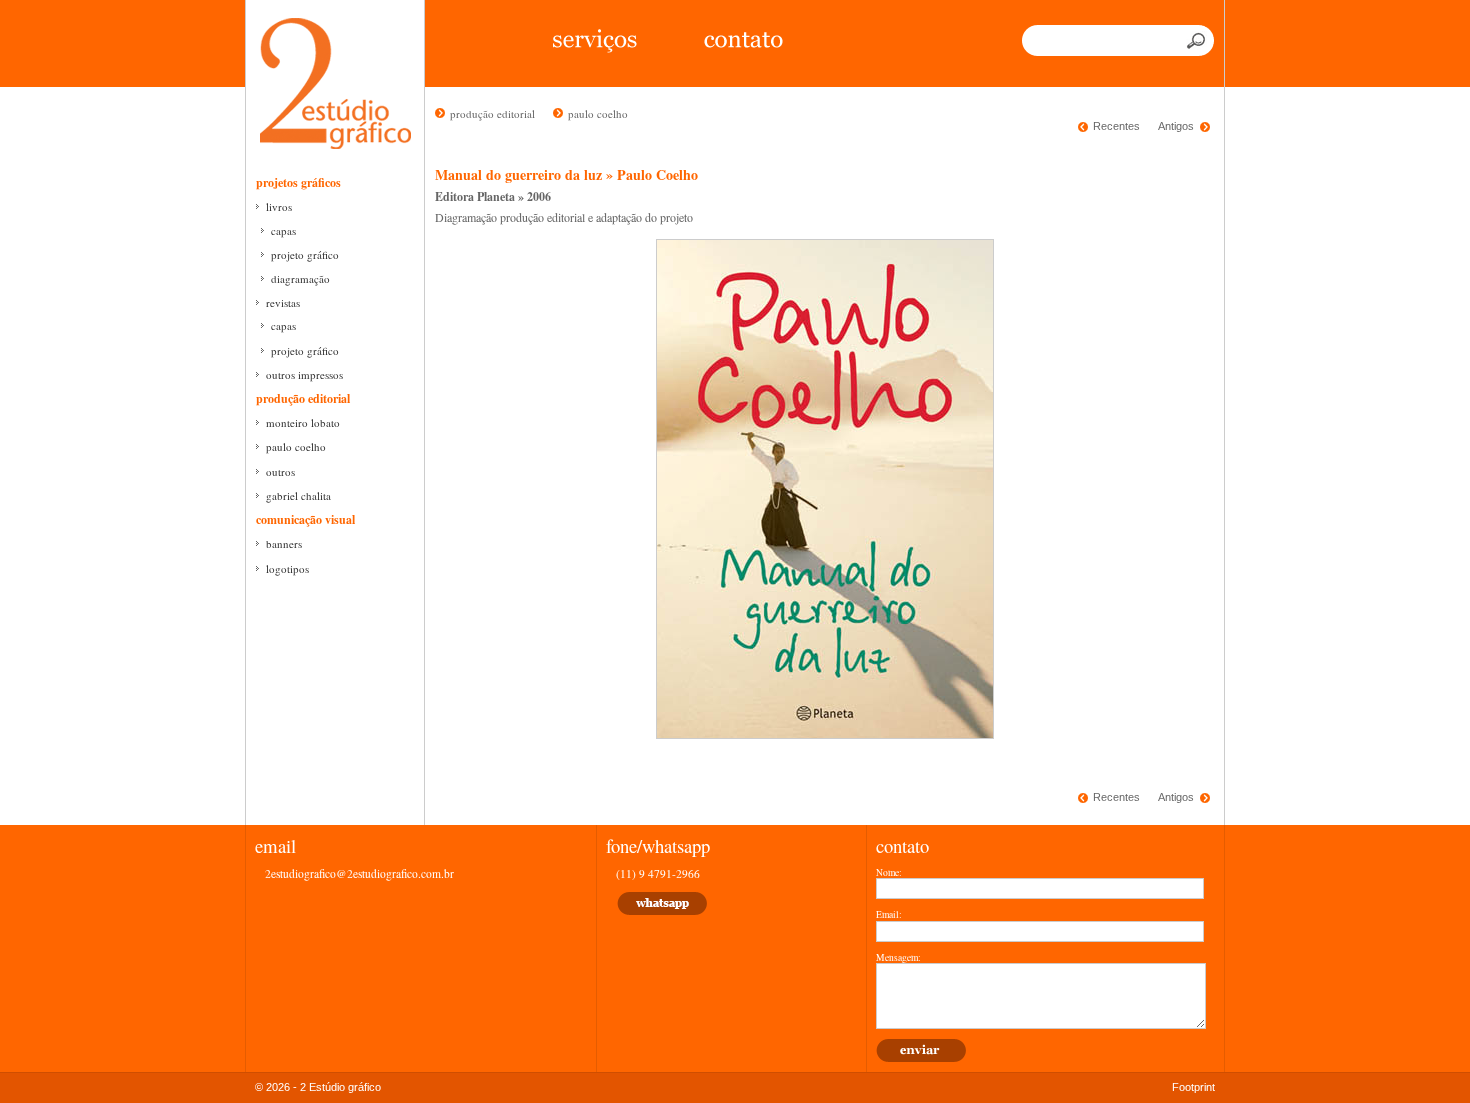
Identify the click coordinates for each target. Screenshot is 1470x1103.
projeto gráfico (305, 254)
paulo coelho (296, 446)
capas (283, 230)
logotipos (287, 568)
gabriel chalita (298, 495)
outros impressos (304, 374)
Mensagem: (898, 958)
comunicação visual (305, 519)
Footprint (1193, 1087)
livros (279, 206)
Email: (889, 915)
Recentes (1116, 126)
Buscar (1198, 40)
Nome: (889, 873)
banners (284, 543)
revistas (283, 302)
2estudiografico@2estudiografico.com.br (359, 873)
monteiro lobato (303, 422)
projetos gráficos (298, 182)
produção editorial (303, 398)
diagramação (300, 278)
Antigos (1176, 126)
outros (280, 471)
